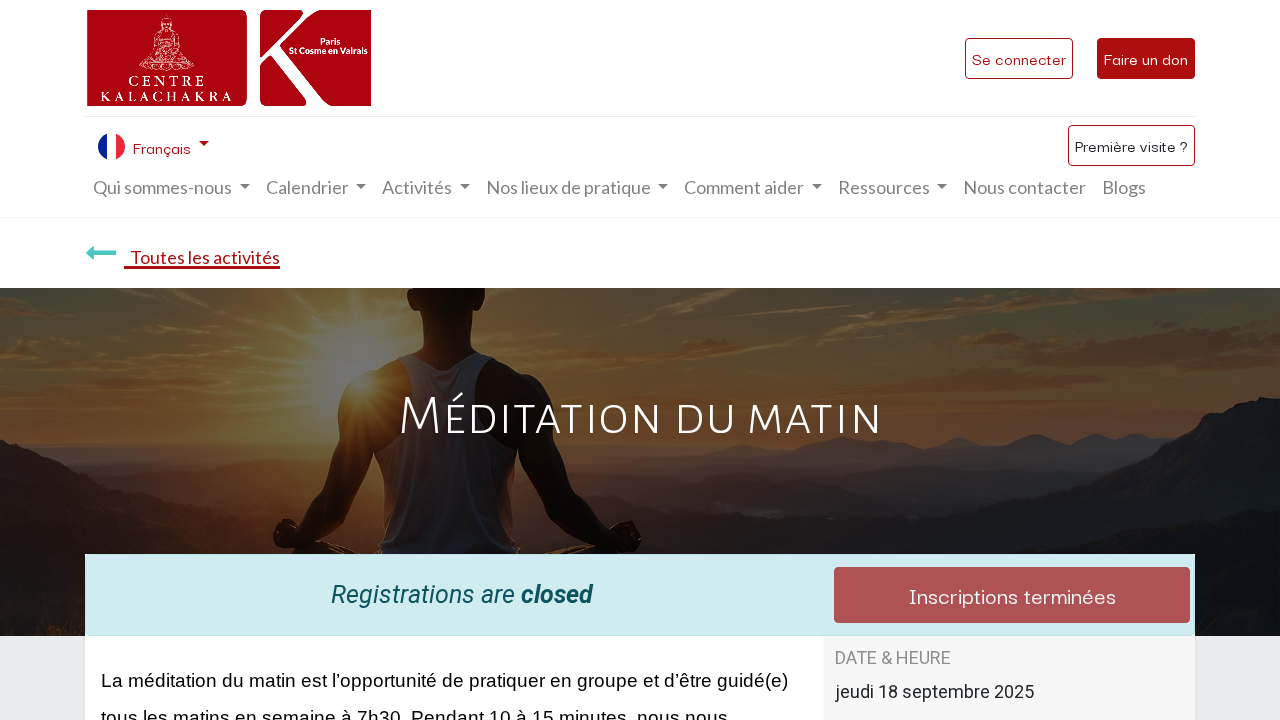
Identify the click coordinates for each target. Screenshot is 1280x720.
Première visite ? (1131, 145)
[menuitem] (1024, 187)
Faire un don (1146, 58)
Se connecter (1019, 58)
